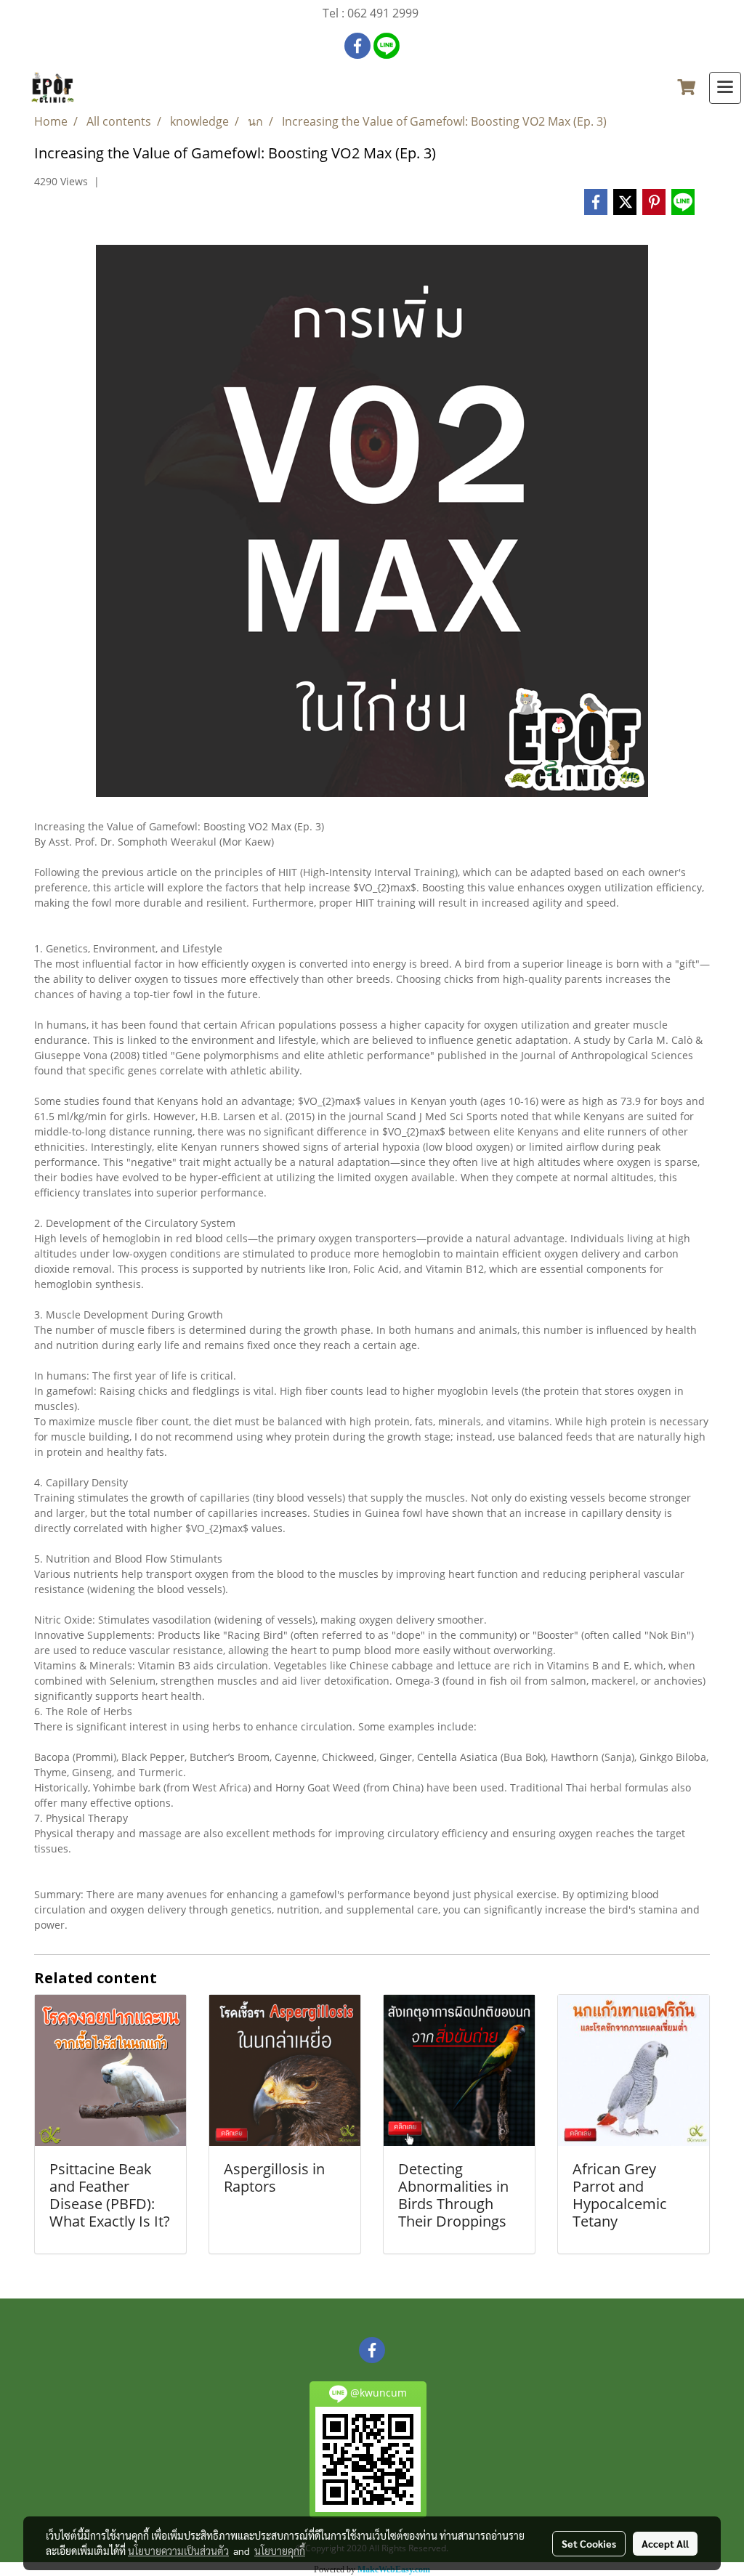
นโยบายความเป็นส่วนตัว (178, 2551)
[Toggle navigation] (725, 88)
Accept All (665, 2543)
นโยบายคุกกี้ (280, 2551)
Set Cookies (589, 2543)
